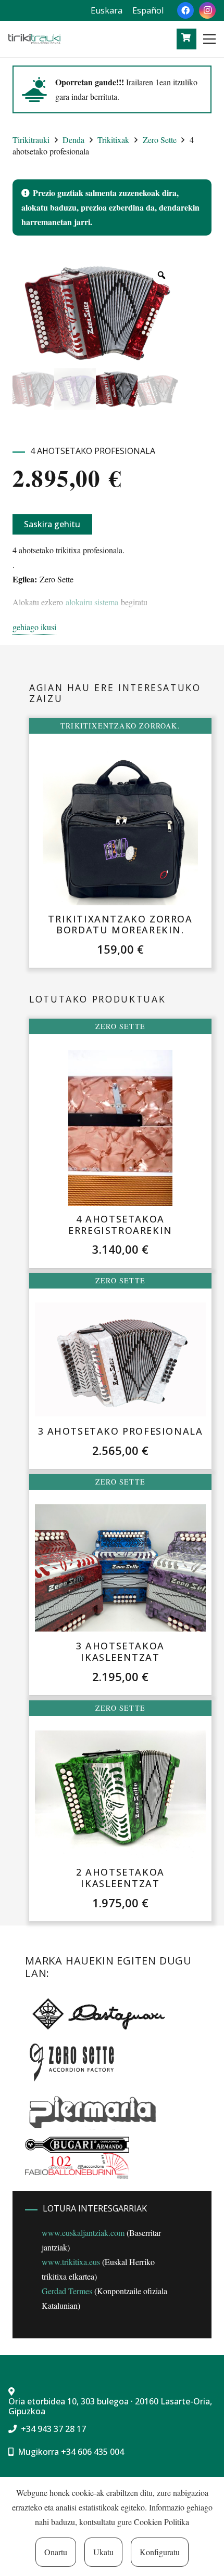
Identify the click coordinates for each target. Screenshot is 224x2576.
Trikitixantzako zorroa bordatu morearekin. (120, 925)
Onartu (56, 2552)
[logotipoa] (34, 39)
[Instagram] (207, 10)
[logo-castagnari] (96, 2013)
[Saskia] (186, 38)
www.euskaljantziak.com (83, 2233)
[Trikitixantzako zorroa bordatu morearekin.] (120, 827)
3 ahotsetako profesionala (121, 1431)
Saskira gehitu (52, 524)
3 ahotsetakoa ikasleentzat (120, 1651)
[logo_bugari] (77, 2145)
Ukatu (103, 2552)
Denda (73, 140)
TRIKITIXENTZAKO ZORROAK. (120, 726)
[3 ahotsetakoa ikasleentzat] (120, 1567)
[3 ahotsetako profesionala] (120, 1359)
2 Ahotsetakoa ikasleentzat (120, 1878)
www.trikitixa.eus (71, 2262)
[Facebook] (185, 10)
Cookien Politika (161, 2522)
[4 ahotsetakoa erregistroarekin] (120, 1128)
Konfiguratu (160, 2552)
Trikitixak (113, 140)
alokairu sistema (92, 602)
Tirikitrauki (31, 140)
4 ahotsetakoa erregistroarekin (120, 1225)
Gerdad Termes (67, 2291)
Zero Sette (160, 140)
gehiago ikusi (34, 627)
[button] (209, 39)
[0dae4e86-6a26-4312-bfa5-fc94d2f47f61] (77, 2166)
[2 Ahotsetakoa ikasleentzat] (120, 1794)
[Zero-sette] (77, 2061)
